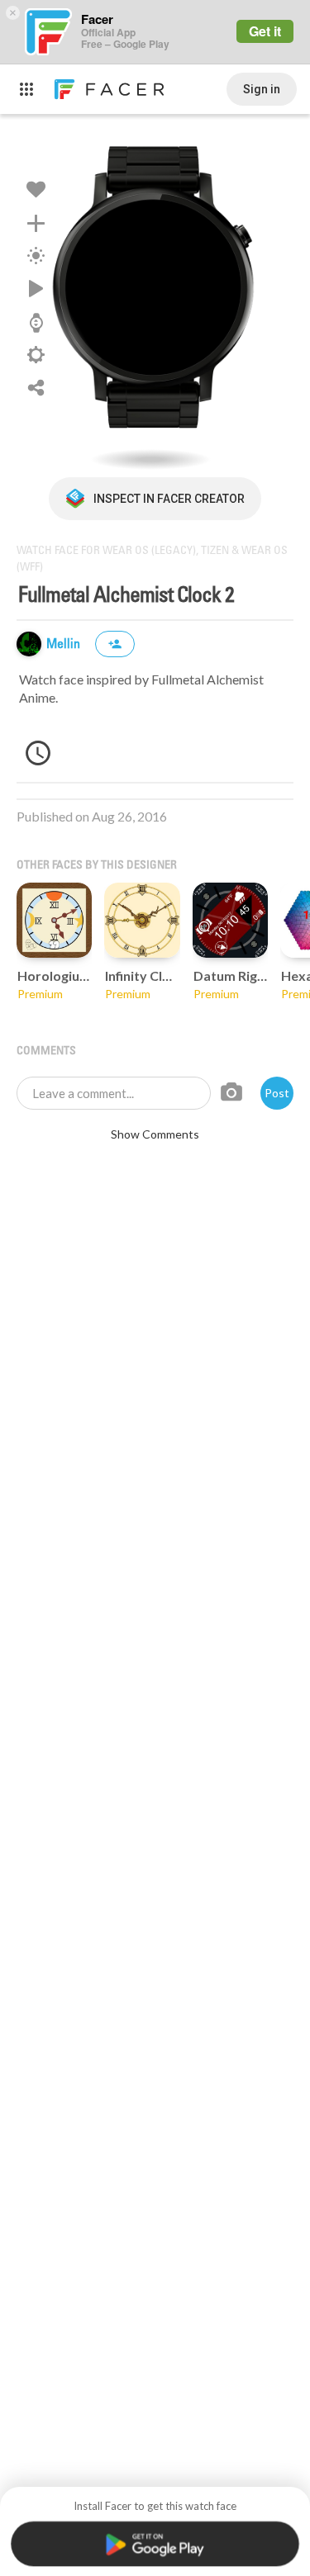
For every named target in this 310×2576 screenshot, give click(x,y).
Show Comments (155, 1134)
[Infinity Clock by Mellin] (142, 920)
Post (277, 1093)
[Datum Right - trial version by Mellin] (230, 920)
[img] (29, 644)
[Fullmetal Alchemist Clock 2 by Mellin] (155, 296)
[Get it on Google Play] (155, 2544)
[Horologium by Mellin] (54, 920)
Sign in (262, 89)
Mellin (65, 644)
